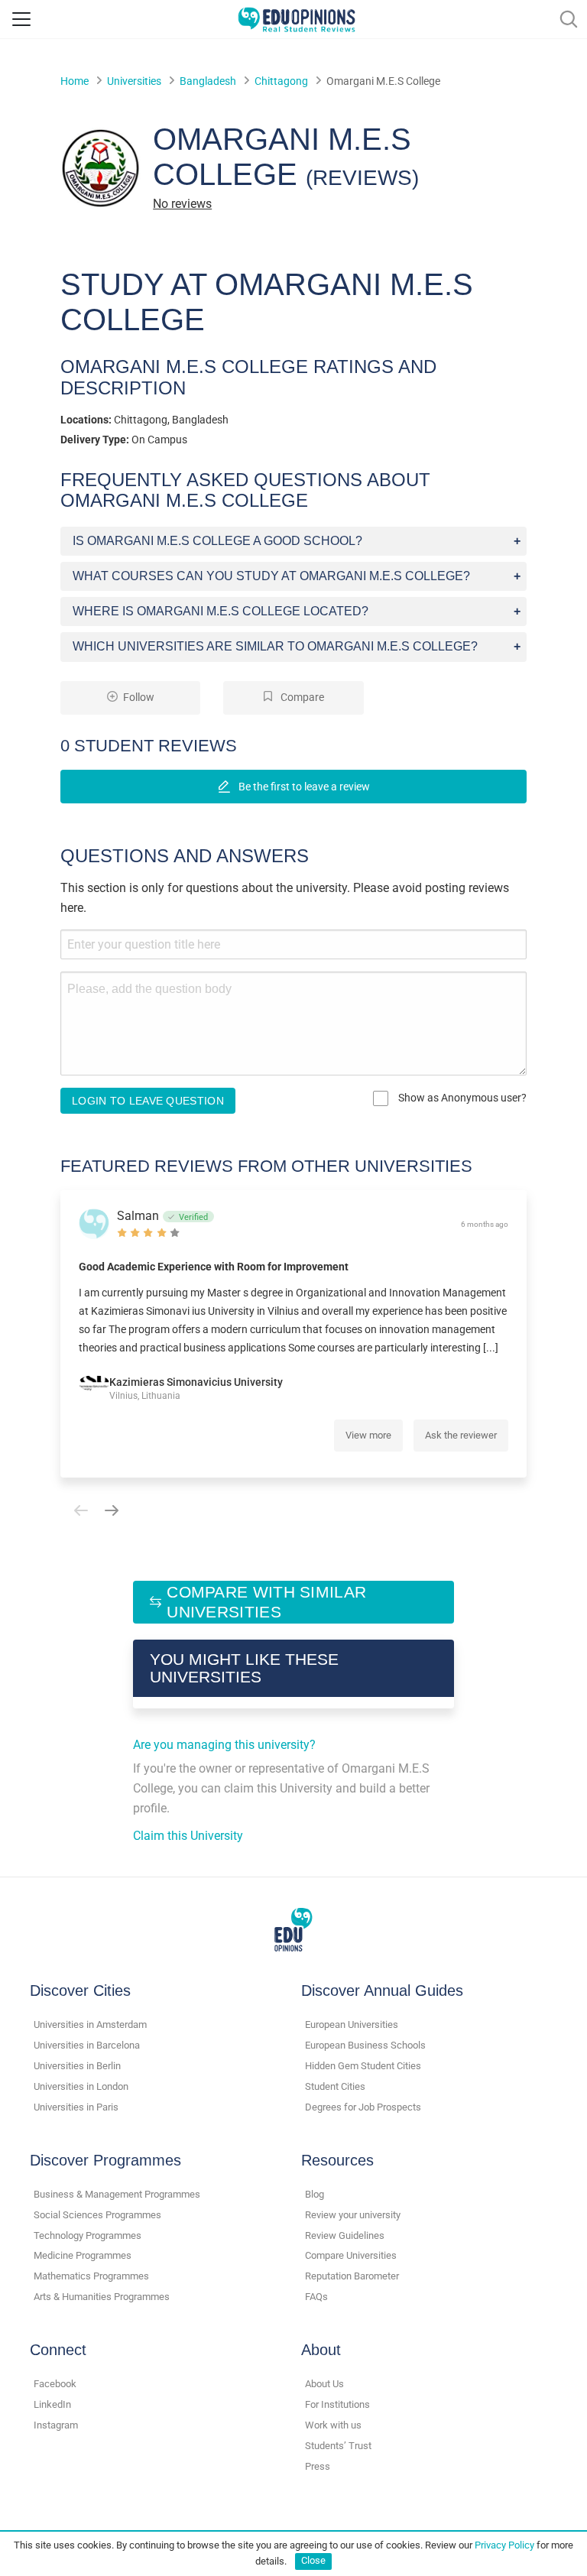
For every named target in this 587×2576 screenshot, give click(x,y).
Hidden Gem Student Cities (363, 2066)
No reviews (182, 204)
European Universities (352, 2024)
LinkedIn (52, 2404)
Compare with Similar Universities (266, 1602)
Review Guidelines (345, 2235)
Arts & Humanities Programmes (102, 2297)
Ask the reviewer (461, 1435)
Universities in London (81, 2086)
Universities (134, 81)
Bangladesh (208, 81)
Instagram (56, 2425)
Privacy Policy (504, 2545)
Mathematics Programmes (91, 2276)
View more (368, 1435)
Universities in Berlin (77, 2066)
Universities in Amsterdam (90, 2024)
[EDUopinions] (297, 18)
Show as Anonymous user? (461, 1098)
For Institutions (337, 2404)
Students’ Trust (338, 2446)
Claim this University (188, 1836)
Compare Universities (351, 2255)
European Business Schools (365, 2045)
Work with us (333, 2425)
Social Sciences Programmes (97, 2215)
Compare (301, 698)
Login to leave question (148, 1101)
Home (75, 81)
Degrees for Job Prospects (363, 2107)
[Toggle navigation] (21, 19)
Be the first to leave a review (303, 787)
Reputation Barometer (352, 2276)
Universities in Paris (76, 2107)
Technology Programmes (88, 2235)
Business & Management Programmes (117, 2194)
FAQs (316, 2297)
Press (318, 2466)
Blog (315, 2194)
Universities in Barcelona (87, 2045)
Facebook (55, 2384)
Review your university (353, 2215)
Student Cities (335, 2086)
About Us (324, 2384)
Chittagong (281, 81)
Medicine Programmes (83, 2255)
